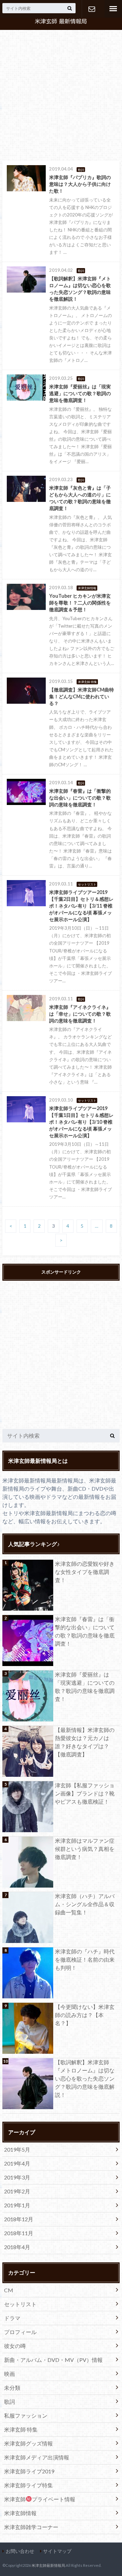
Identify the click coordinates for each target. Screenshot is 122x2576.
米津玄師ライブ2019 (29, 2471)
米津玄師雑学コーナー (31, 2527)
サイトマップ (57, 2551)
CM (9, 2290)
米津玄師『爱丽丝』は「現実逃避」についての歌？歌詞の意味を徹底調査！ (85, 1687)
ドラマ (12, 2318)
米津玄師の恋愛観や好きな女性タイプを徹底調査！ (85, 1572)
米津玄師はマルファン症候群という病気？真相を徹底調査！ (85, 1849)
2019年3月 (17, 2177)
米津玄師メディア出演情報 (37, 2457)
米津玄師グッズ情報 (28, 2443)
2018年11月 (19, 2233)
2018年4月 (17, 2247)
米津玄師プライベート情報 (40, 2499)
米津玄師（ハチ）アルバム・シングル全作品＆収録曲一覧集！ (85, 1904)
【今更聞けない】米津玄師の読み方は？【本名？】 (85, 2015)
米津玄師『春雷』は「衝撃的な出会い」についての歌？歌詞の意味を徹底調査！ (85, 1631)
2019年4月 (17, 2163)
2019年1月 (17, 2205)
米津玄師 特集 (21, 2429)
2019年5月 (17, 2149)
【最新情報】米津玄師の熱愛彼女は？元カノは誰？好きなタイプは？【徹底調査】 (85, 1742)
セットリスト (20, 2304)
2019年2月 (17, 2191)
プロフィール (20, 2332)
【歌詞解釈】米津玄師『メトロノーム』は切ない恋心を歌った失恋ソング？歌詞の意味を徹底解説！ (85, 2078)
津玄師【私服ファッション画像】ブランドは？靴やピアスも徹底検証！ (85, 1793)
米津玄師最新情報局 (48, 2565)
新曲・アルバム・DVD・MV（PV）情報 (53, 2360)
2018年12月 (19, 2219)
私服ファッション (26, 2415)
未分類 (12, 2388)
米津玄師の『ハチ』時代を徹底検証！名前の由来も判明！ (85, 1959)
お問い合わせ (91, 9)
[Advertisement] (61, 96)
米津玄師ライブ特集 (28, 2485)
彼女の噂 (15, 2346)
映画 (9, 2374)
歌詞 (9, 2402)
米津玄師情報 (20, 2513)
